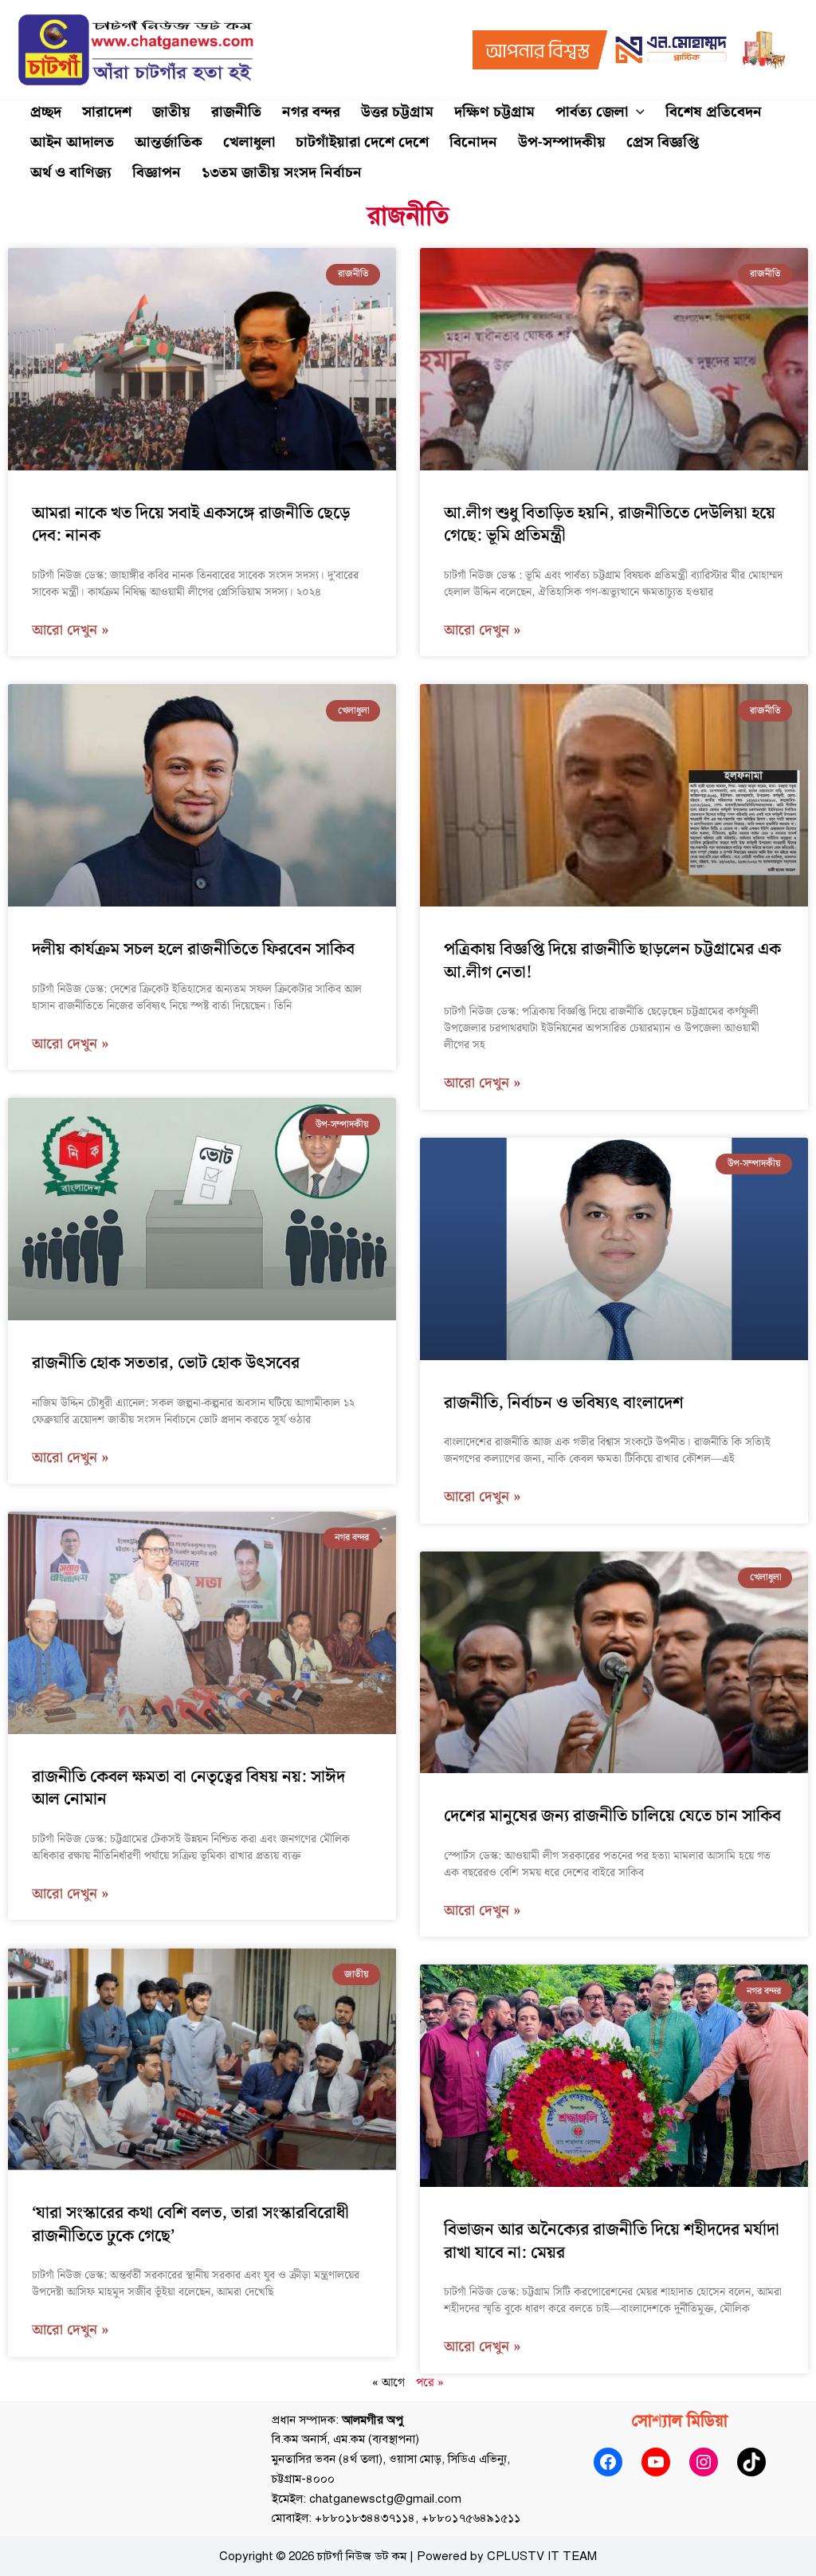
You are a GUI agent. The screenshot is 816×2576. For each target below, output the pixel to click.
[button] (636, 112)
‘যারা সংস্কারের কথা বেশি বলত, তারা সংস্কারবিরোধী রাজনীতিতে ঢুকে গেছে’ (190, 2224)
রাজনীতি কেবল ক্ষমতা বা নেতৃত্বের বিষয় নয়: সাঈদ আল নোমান (188, 1788)
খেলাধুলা (249, 142)
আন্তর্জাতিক (169, 142)
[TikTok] (751, 2462)
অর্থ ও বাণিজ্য (71, 173)
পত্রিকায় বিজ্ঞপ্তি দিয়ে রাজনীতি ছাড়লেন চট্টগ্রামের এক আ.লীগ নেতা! (612, 961)
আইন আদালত (72, 142)
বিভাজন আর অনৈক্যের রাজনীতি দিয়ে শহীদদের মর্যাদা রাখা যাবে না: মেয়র (612, 2241)
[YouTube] (656, 2462)
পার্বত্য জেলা (592, 112)
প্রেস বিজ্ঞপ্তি (663, 142)
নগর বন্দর (311, 112)
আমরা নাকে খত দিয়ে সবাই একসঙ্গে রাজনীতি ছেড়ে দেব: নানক (191, 525)
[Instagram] (704, 2462)
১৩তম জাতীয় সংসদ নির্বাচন (282, 173)
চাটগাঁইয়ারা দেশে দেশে (362, 142)
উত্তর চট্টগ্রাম (397, 112)
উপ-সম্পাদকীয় (562, 142)
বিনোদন (473, 142)
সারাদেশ (107, 112)
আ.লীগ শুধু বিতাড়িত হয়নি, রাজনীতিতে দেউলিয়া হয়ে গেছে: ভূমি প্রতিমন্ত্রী (610, 525)
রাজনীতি (236, 112)
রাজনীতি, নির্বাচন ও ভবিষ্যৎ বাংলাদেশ (564, 1403)
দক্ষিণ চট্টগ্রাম (494, 112)
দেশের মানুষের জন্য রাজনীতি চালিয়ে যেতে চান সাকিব (612, 1816)
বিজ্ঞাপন (157, 173)
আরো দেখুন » (71, 631)
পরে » (430, 2383)
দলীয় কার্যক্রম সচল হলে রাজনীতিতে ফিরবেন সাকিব (193, 950)
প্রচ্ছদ (46, 112)
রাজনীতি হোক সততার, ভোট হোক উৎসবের (166, 1363)
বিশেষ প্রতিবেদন (714, 112)
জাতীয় (171, 112)
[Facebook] (608, 2462)
